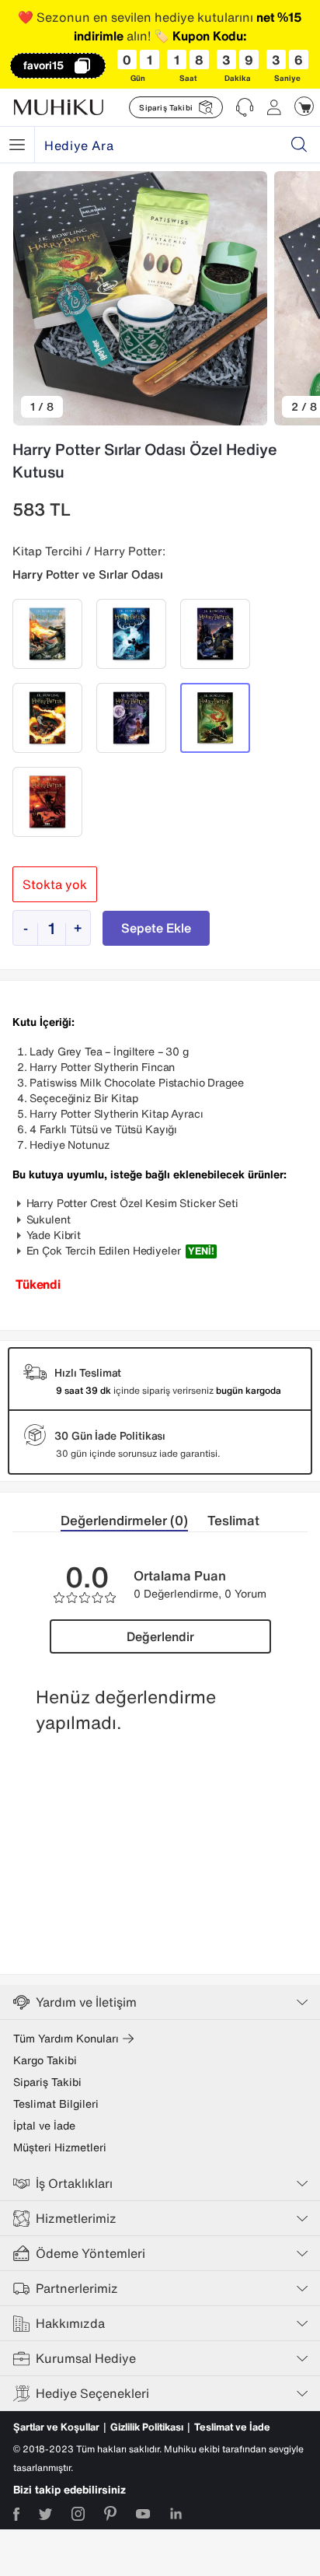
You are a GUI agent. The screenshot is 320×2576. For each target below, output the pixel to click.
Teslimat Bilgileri (56, 2104)
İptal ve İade (44, 2126)
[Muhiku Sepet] (304, 106)
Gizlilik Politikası (147, 2427)
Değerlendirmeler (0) (124, 1520)
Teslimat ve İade (232, 2427)
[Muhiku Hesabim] (274, 107)
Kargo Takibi (45, 2060)
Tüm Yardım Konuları (66, 2039)
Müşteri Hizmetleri (60, 2147)
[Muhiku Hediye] (17, 145)
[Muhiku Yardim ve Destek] (245, 107)
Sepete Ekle (156, 928)
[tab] (134, 1521)
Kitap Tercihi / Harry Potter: (89, 551)
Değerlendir (160, 1636)
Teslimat (233, 1520)
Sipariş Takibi (47, 2082)
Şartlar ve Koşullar (56, 2427)
